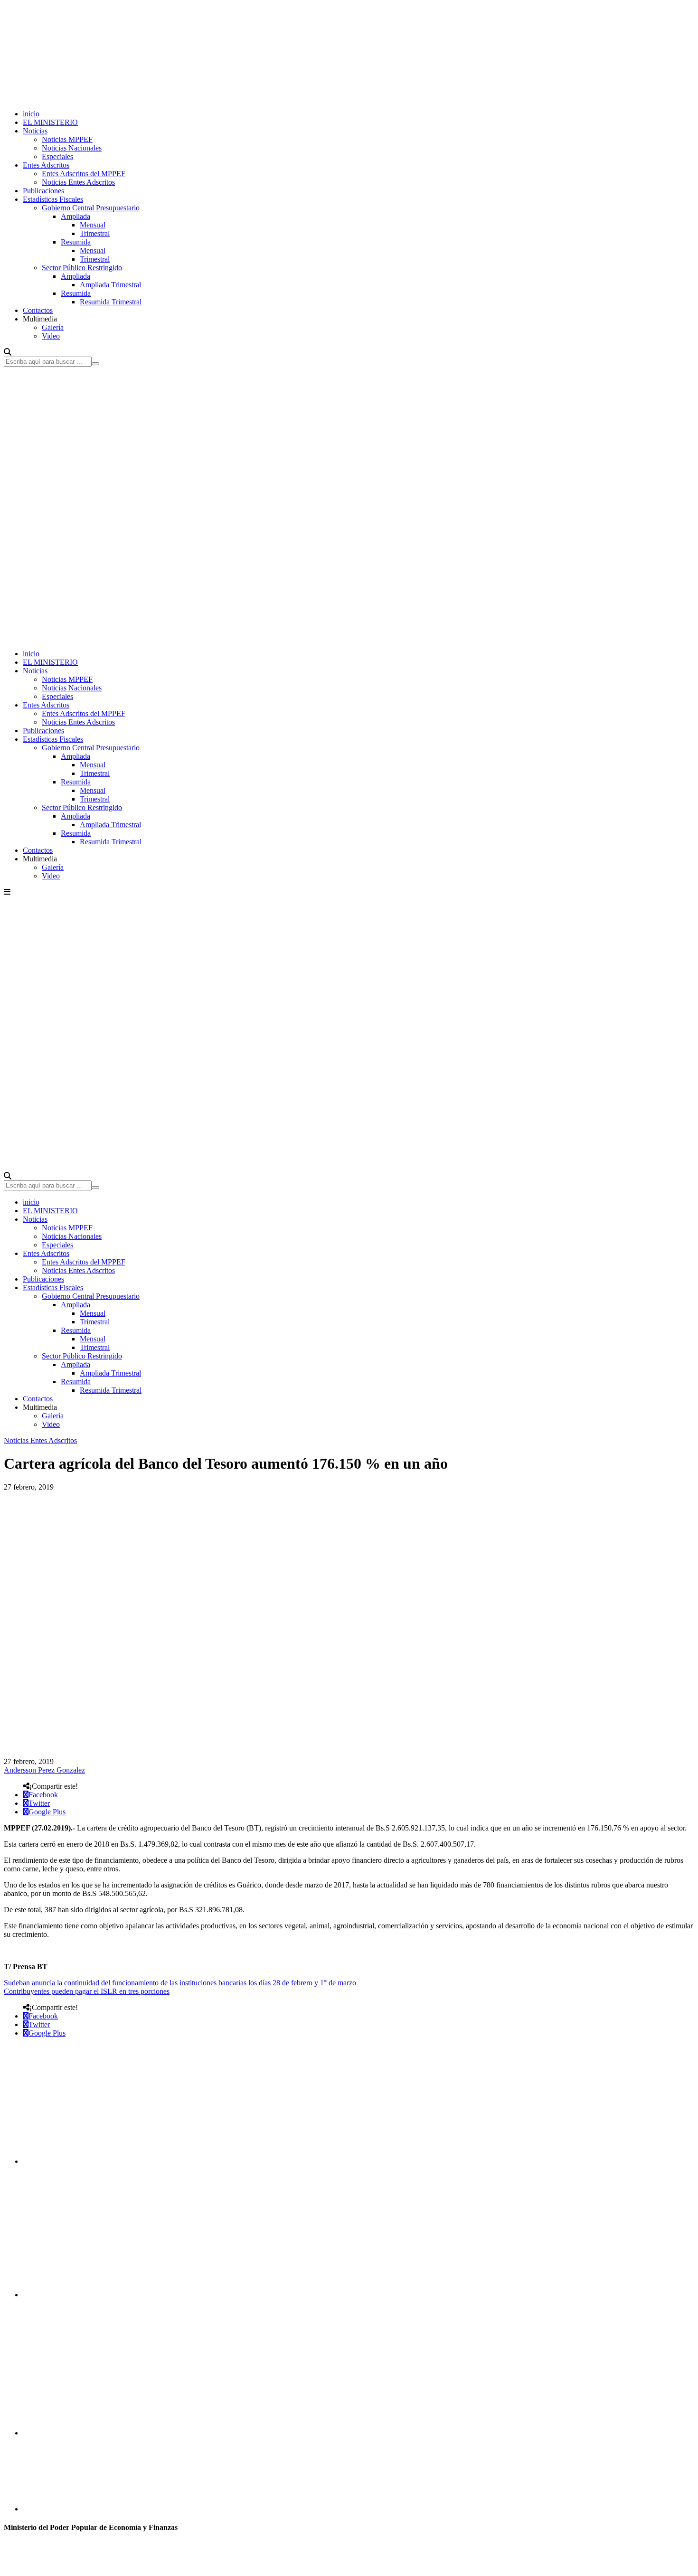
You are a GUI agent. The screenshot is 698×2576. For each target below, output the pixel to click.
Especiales (57, 156)
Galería (53, 327)
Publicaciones (43, 191)
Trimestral (95, 233)
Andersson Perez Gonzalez (44, 1770)
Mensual (93, 225)
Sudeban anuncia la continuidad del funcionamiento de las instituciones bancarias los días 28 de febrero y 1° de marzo (180, 1983)
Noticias (35, 131)
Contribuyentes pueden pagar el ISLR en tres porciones (87, 1991)
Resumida (76, 242)
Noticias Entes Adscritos (78, 182)
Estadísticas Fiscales (53, 199)
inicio (31, 114)
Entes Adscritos (46, 165)
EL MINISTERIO (50, 122)
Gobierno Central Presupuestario (91, 208)
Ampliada (75, 216)
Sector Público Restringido (82, 268)
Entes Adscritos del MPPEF (84, 174)
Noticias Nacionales (72, 148)
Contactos (38, 310)
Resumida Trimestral (111, 302)
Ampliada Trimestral (110, 285)
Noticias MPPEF (67, 139)
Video (51, 336)
